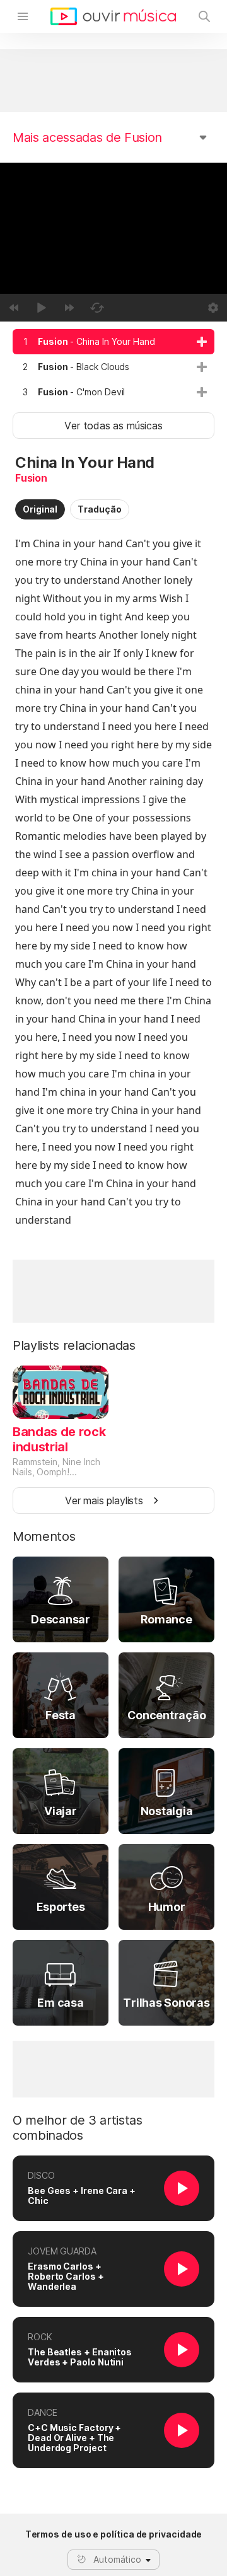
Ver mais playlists (104, 1500)
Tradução (99, 509)
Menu (23, 16)
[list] (113, 367)
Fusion (31, 478)
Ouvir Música (113, 16)
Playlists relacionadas (74, 1345)
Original (40, 509)
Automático (117, 2559)
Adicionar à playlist (202, 342)
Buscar (204, 16)
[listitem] (113, 342)
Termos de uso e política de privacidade (114, 2534)
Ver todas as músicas (113, 426)
